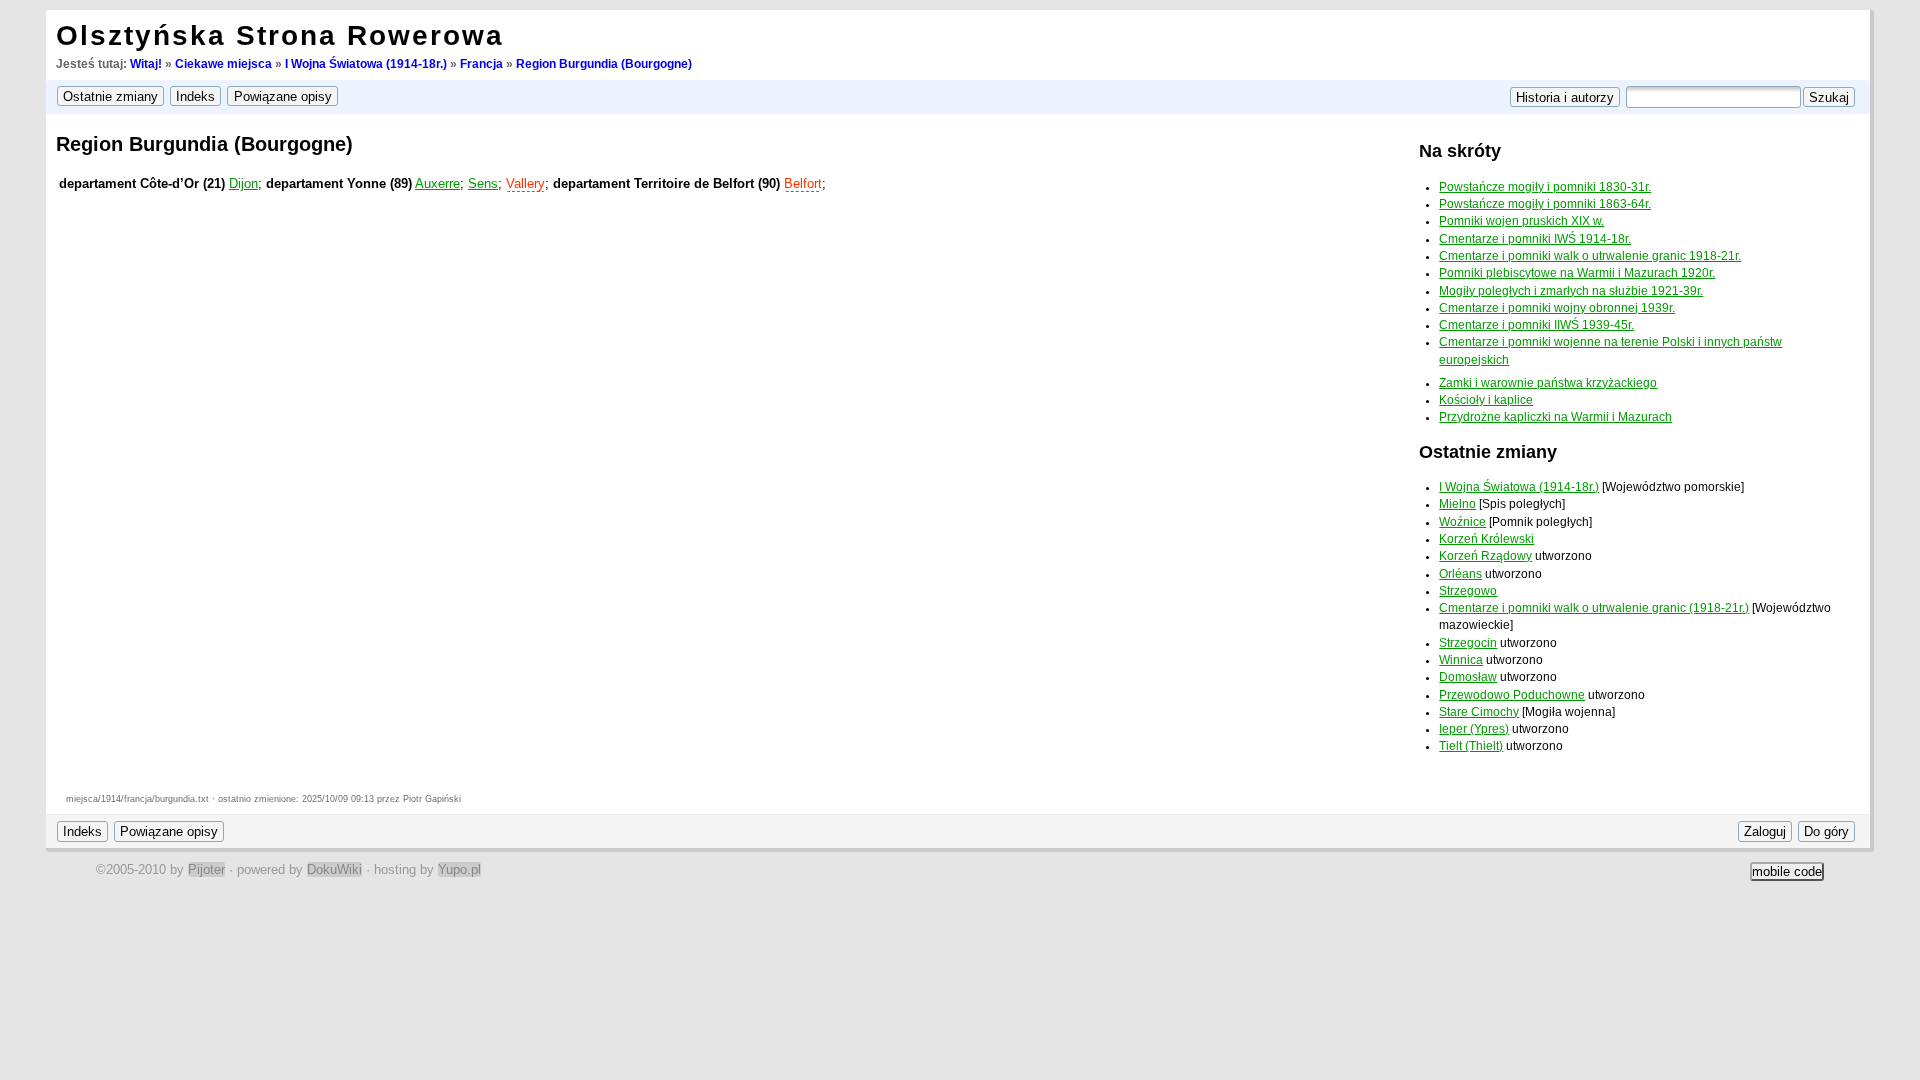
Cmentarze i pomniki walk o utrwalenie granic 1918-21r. (1590, 256)
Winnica (1461, 660)
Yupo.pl (459, 869)
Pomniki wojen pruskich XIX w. (1521, 221)
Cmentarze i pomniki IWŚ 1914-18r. (1535, 239)
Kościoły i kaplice (1486, 400)
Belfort (803, 183)
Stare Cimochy (1479, 712)
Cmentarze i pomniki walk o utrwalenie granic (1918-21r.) (1594, 608)
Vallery (525, 183)
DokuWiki (334, 869)
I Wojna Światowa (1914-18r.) (366, 64)
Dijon (243, 183)
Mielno (1457, 504)
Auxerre (437, 183)
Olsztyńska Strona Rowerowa (280, 35)
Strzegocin (1468, 643)
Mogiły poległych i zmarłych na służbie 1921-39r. (1571, 291)
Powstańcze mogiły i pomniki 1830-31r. (1545, 187)
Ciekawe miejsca (223, 64)
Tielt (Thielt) (1471, 746)
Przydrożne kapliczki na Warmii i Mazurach (1555, 417)
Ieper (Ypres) (1474, 729)
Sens (483, 183)
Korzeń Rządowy (1485, 556)
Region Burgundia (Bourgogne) (604, 64)
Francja (481, 64)
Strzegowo (1468, 591)
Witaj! (146, 64)
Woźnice (1462, 522)
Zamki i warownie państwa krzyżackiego (1548, 383)
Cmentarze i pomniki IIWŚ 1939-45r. (1536, 325)
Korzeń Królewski (1486, 539)
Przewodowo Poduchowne (1512, 695)
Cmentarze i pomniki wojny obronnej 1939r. (1557, 308)
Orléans (1460, 574)
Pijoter (206, 869)
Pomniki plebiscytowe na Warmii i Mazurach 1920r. (1577, 273)
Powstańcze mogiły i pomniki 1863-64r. (1545, 204)
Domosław (1468, 677)
